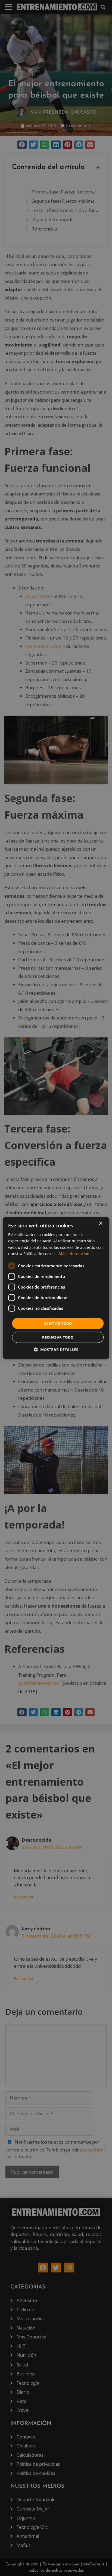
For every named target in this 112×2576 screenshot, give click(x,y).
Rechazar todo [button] (58, 1337)
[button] (56, 1350)
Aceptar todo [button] (58, 1323)
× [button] (100, 1223)
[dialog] (56, 1288)
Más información (74, 1253)
